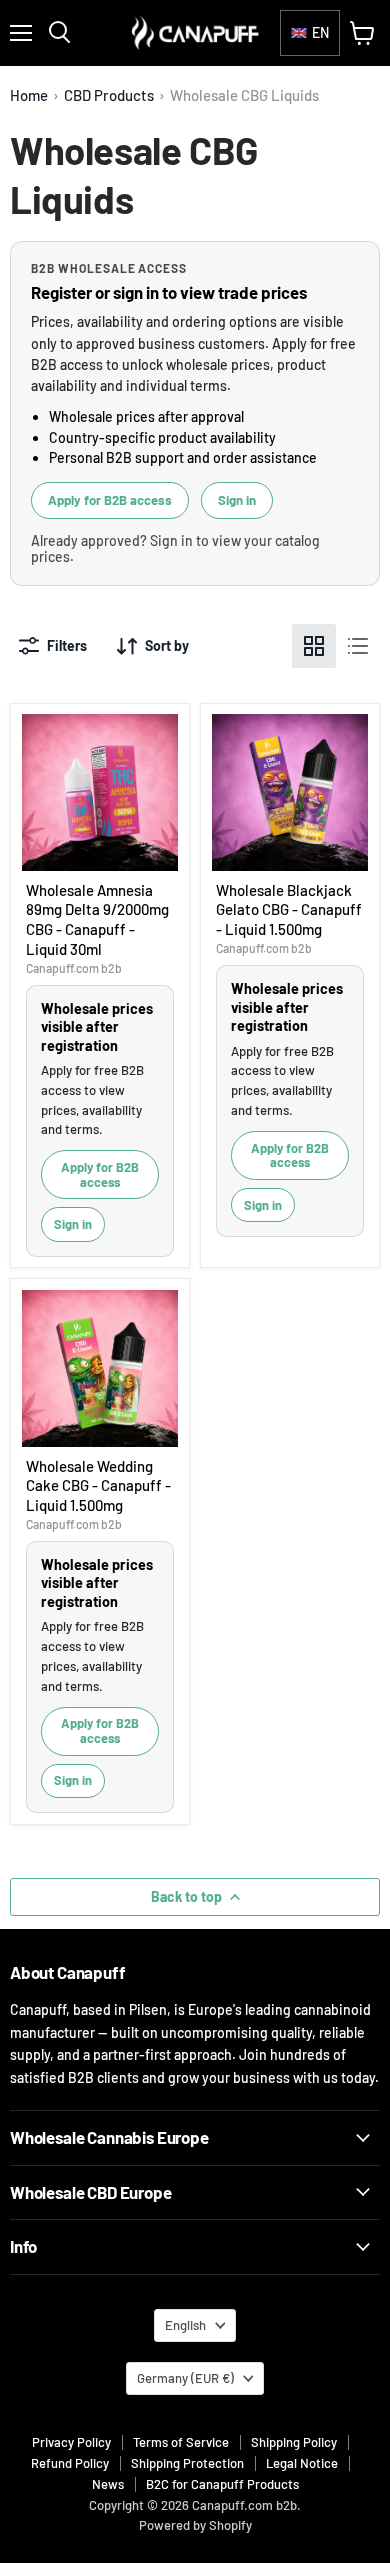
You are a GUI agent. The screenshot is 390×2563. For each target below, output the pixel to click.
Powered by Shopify (195, 2525)
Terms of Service (181, 2442)
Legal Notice (302, 2463)
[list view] (358, 646)
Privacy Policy (71, 2442)
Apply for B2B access (110, 500)
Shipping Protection (187, 2463)
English (185, 2325)
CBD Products (109, 95)
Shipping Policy (294, 2442)
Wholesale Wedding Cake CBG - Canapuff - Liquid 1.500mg (98, 1485)
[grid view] (314, 646)
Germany (185, 2378)
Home (29, 95)
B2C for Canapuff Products (222, 2484)
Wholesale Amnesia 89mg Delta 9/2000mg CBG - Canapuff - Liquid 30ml (97, 919)
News (108, 2484)
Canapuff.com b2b (74, 968)
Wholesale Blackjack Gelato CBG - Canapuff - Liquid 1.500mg (289, 909)
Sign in (237, 500)
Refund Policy (70, 2463)
